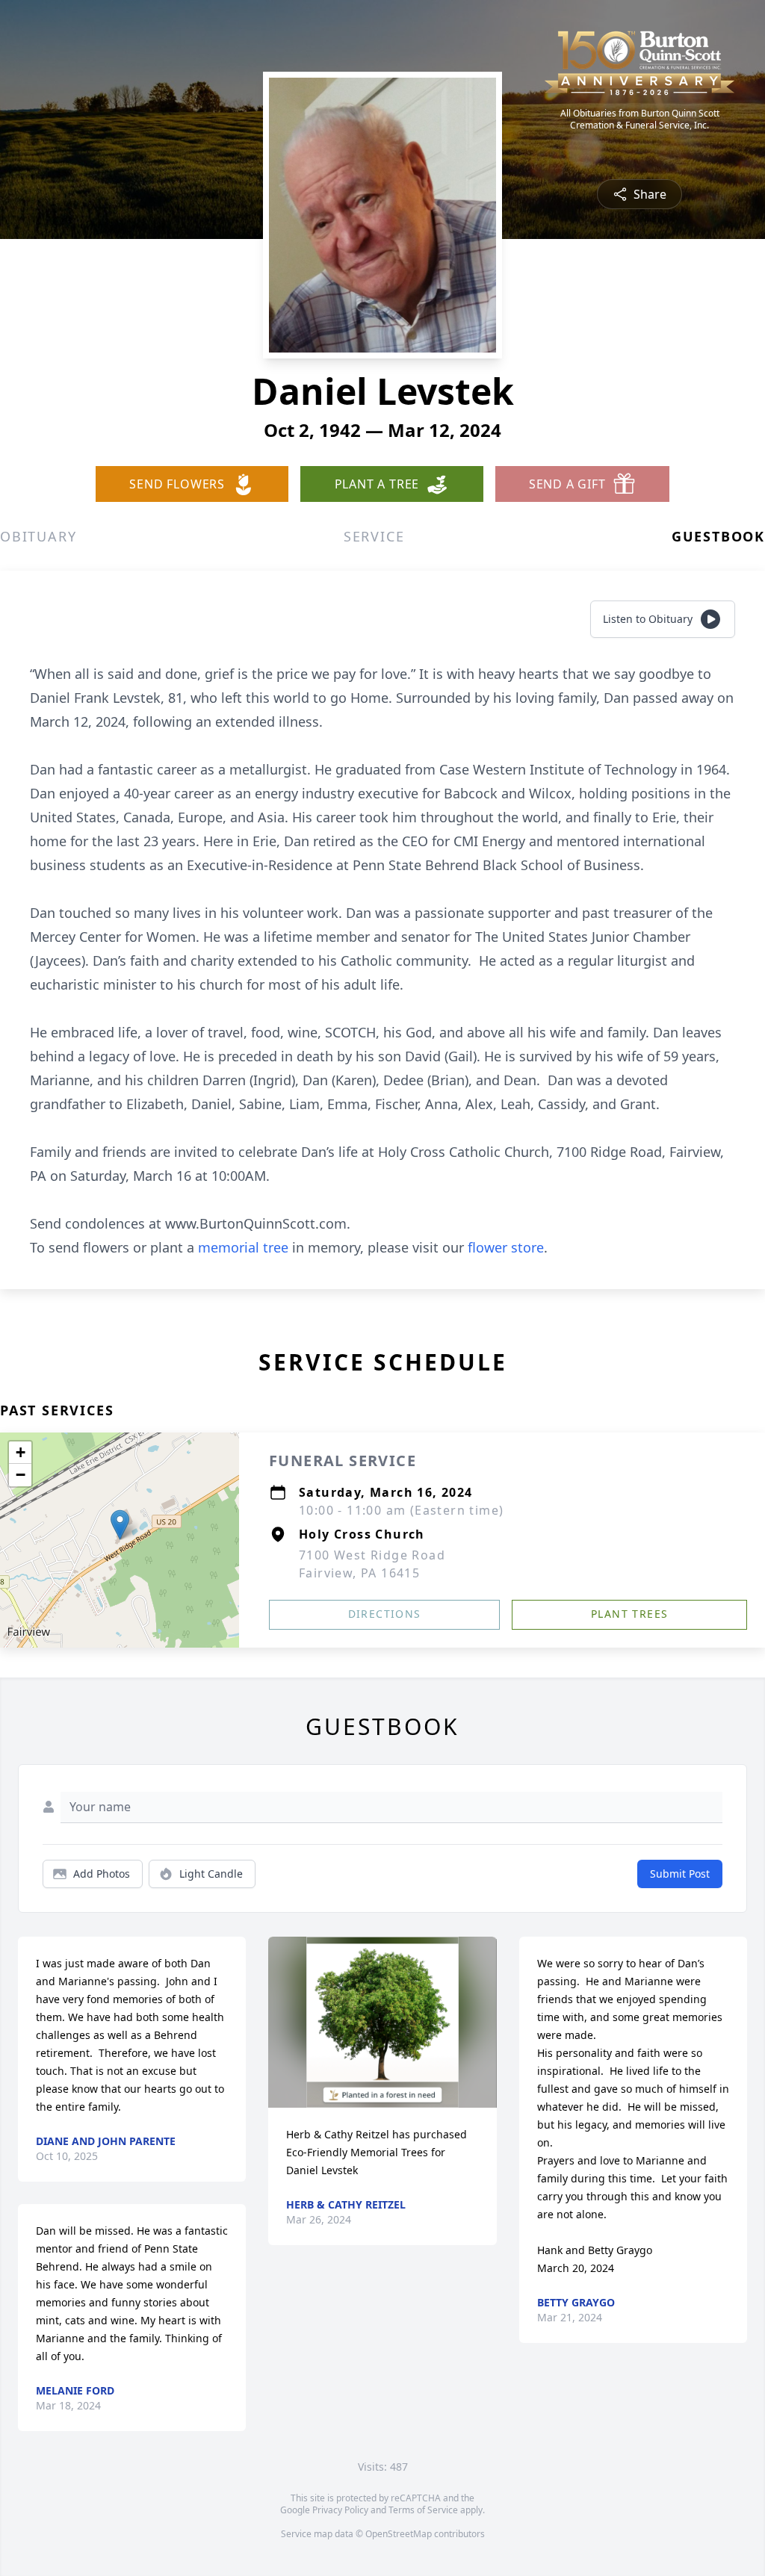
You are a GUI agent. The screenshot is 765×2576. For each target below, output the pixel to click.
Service (374, 536)
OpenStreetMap (399, 2534)
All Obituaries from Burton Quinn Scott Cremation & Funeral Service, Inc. (640, 120)
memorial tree (243, 1247)
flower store (506, 1247)
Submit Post (680, 1874)
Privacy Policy (340, 2510)
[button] (120, 1525)
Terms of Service (423, 2510)
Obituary (38, 536)
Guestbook (718, 536)
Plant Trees (629, 1614)
